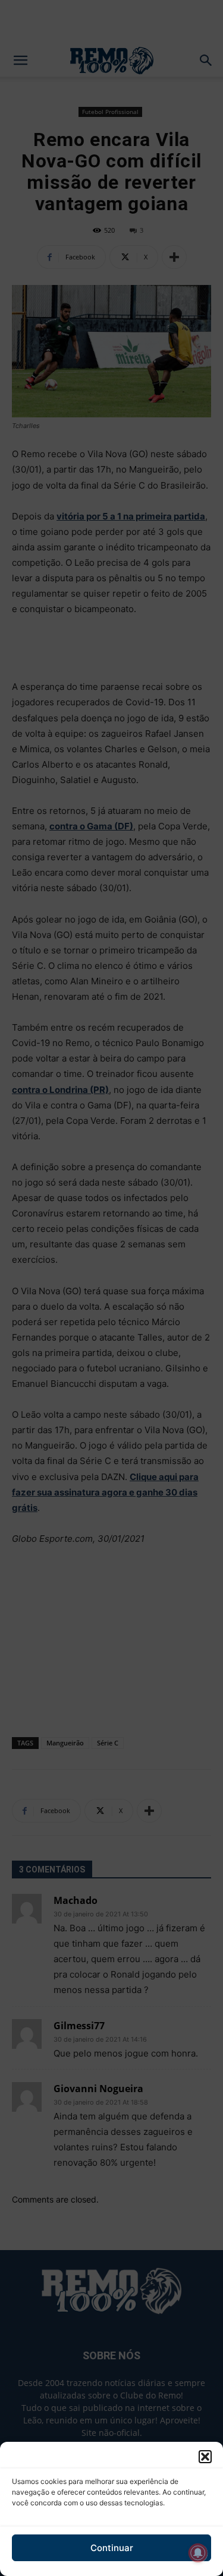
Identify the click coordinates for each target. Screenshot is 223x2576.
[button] (205, 2457)
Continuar (112, 2548)
